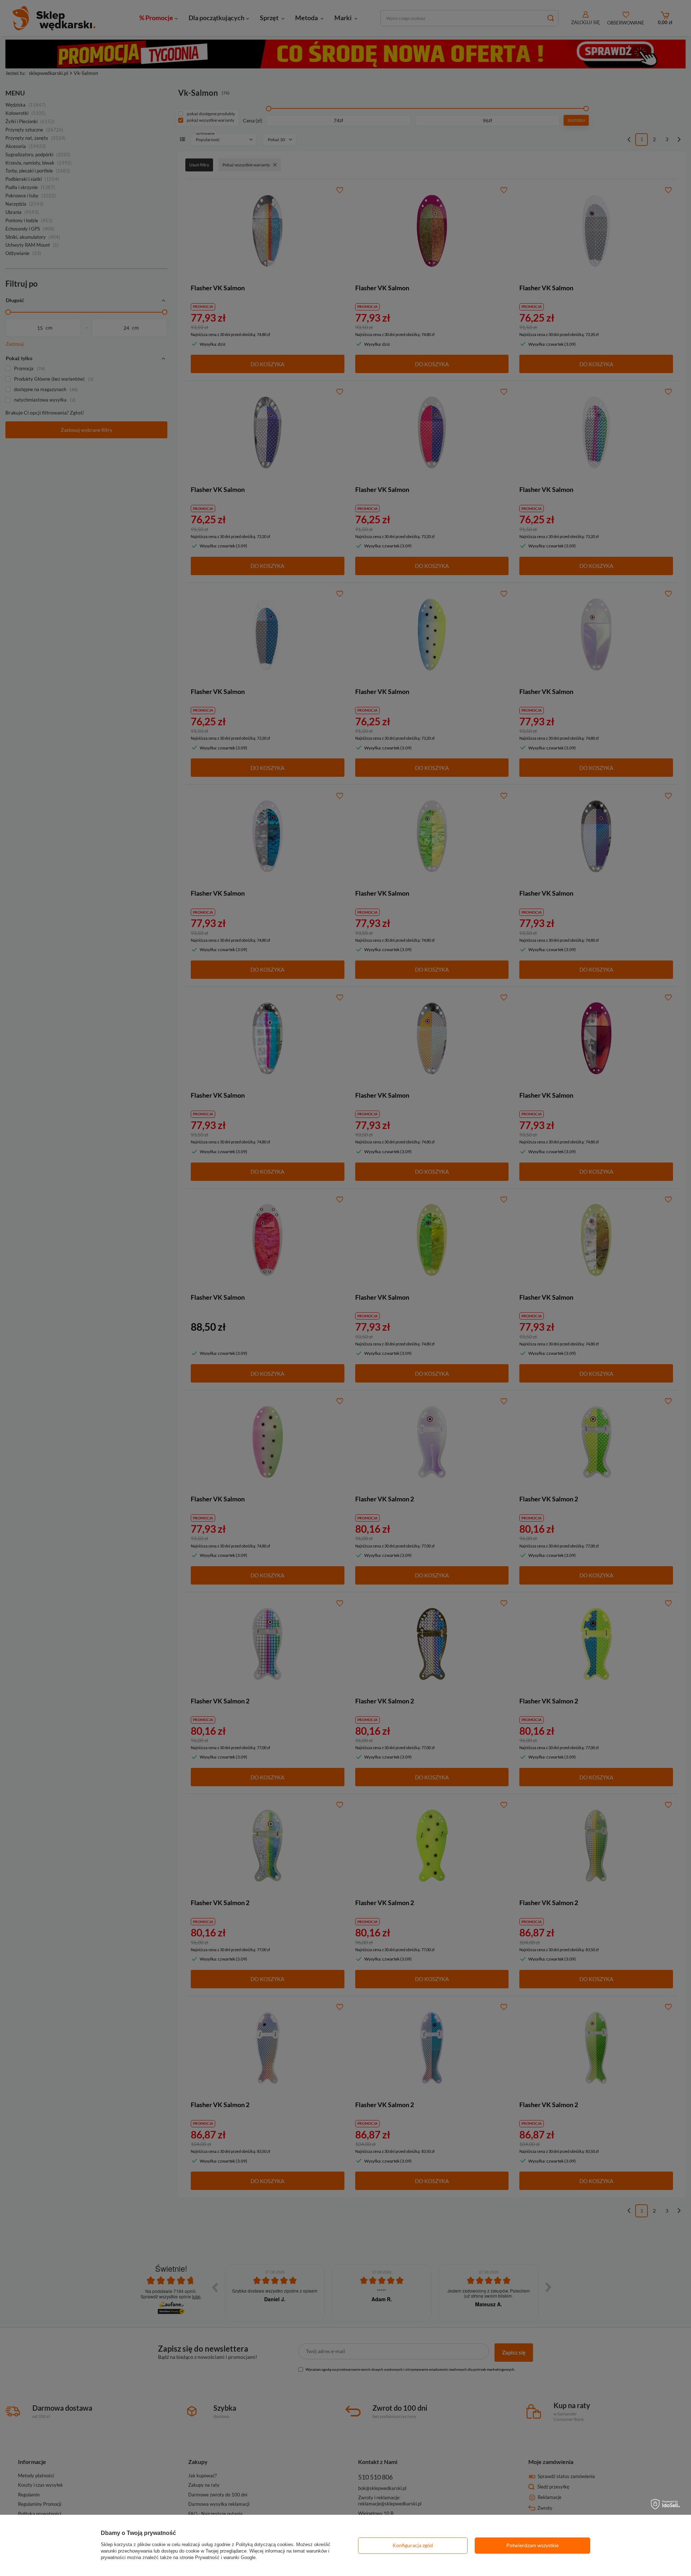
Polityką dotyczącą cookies (265, 2544)
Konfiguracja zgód (413, 2545)
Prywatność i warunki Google (225, 2557)
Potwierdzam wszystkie (532, 2545)
